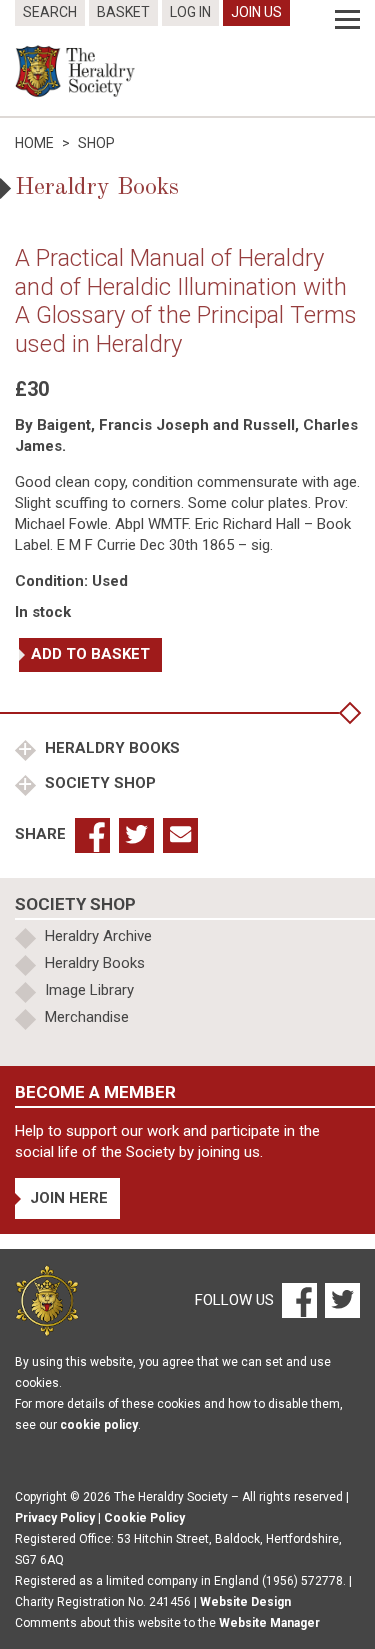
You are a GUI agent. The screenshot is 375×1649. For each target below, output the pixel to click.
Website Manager (269, 1623)
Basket (123, 12)
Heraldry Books (110, 748)
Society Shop (98, 783)
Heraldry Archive (98, 936)
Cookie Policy (144, 1518)
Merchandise (87, 1017)
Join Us (256, 12)
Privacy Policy (55, 1518)
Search (50, 12)
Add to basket (90, 654)
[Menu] (347, 20)
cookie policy (99, 1425)
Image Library (89, 990)
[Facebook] (298, 1300)
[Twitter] (340, 1300)
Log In (190, 12)
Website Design (245, 1602)
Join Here (69, 1198)
